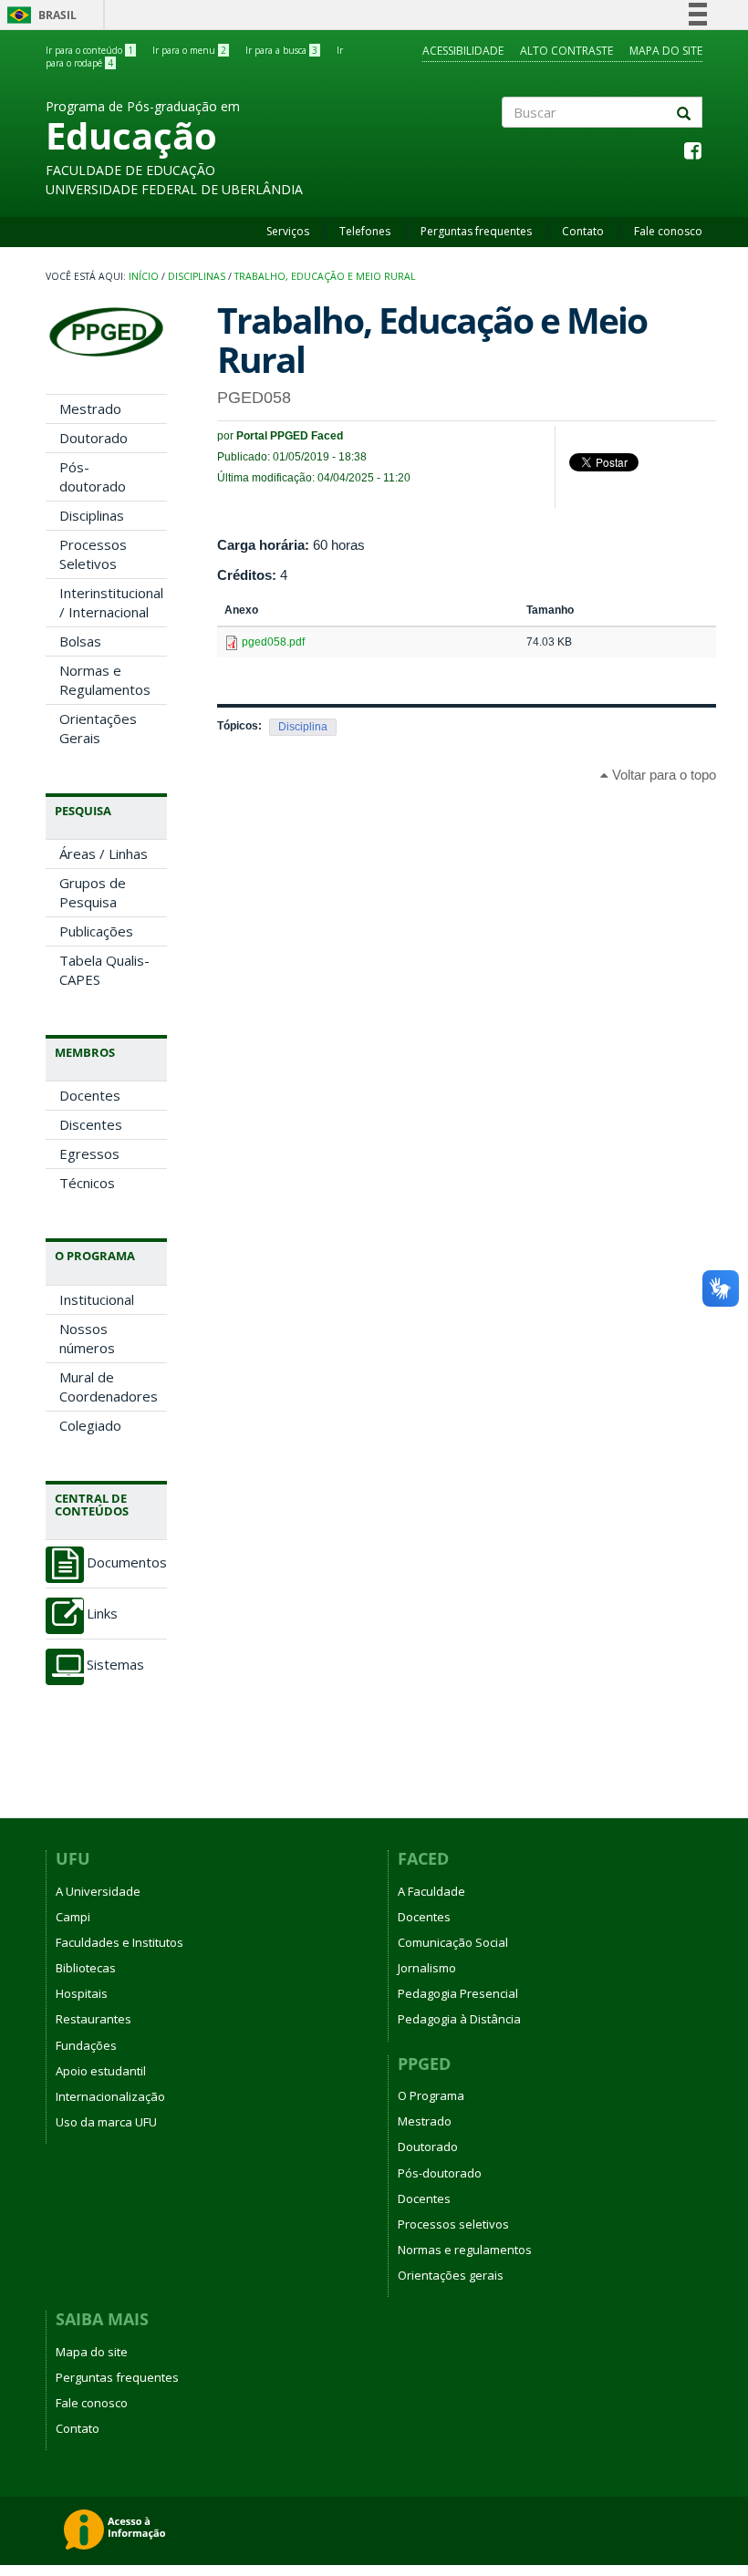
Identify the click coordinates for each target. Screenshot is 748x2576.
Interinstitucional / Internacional (111, 602)
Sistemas (115, 1665)
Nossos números (87, 1338)
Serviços (288, 231)
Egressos (89, 1154)
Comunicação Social (453, 1942)
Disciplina (303, 727)
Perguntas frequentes (476, 231)
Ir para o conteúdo (89, 50)
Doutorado (93, 438)
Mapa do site (666, 51)
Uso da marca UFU (106, 2122)
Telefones (365, 231)
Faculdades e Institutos (119, 1942)
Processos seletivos (453, 2224)
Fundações (86, 2045)
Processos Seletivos (93, 554)
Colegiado (90, 1425)
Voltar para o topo (662, 775)
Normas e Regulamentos (105, 680)
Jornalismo (427, 1968)
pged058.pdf (273, 642)
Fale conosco (668, 231)
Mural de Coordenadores (109, 1386)
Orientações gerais (451, 2275)
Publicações (96, 931)
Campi (73, 1917)
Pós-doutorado (93, 476)
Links (102, 1614)
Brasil (39, 15)
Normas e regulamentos (465, 2250)
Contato (583, 231)
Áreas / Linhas (104, 853)
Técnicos (87, 1183)
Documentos (127, 1562)
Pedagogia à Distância (459, 2019)
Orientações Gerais (98, 728)
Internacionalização (110, 2096)
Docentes (90, 1095)
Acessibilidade (463, 51)
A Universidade (98, 1891)
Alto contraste (566, 51)
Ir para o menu (189, 50)
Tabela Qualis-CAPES (104, 970)
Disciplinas (197, 276)
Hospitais (82, 1993)
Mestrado (90, 409)
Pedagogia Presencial (458, 1993)
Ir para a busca (281, 50)
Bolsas (80, 641)
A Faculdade (431, 1891)
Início (144, 276)
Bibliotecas (86, 1968)
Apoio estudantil (101, 2071)
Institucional (97, 1299)
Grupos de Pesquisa (93, 892)
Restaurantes (93, 2019)
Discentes (91, 1124)
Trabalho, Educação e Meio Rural (325, 276)
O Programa (431, 2095)
